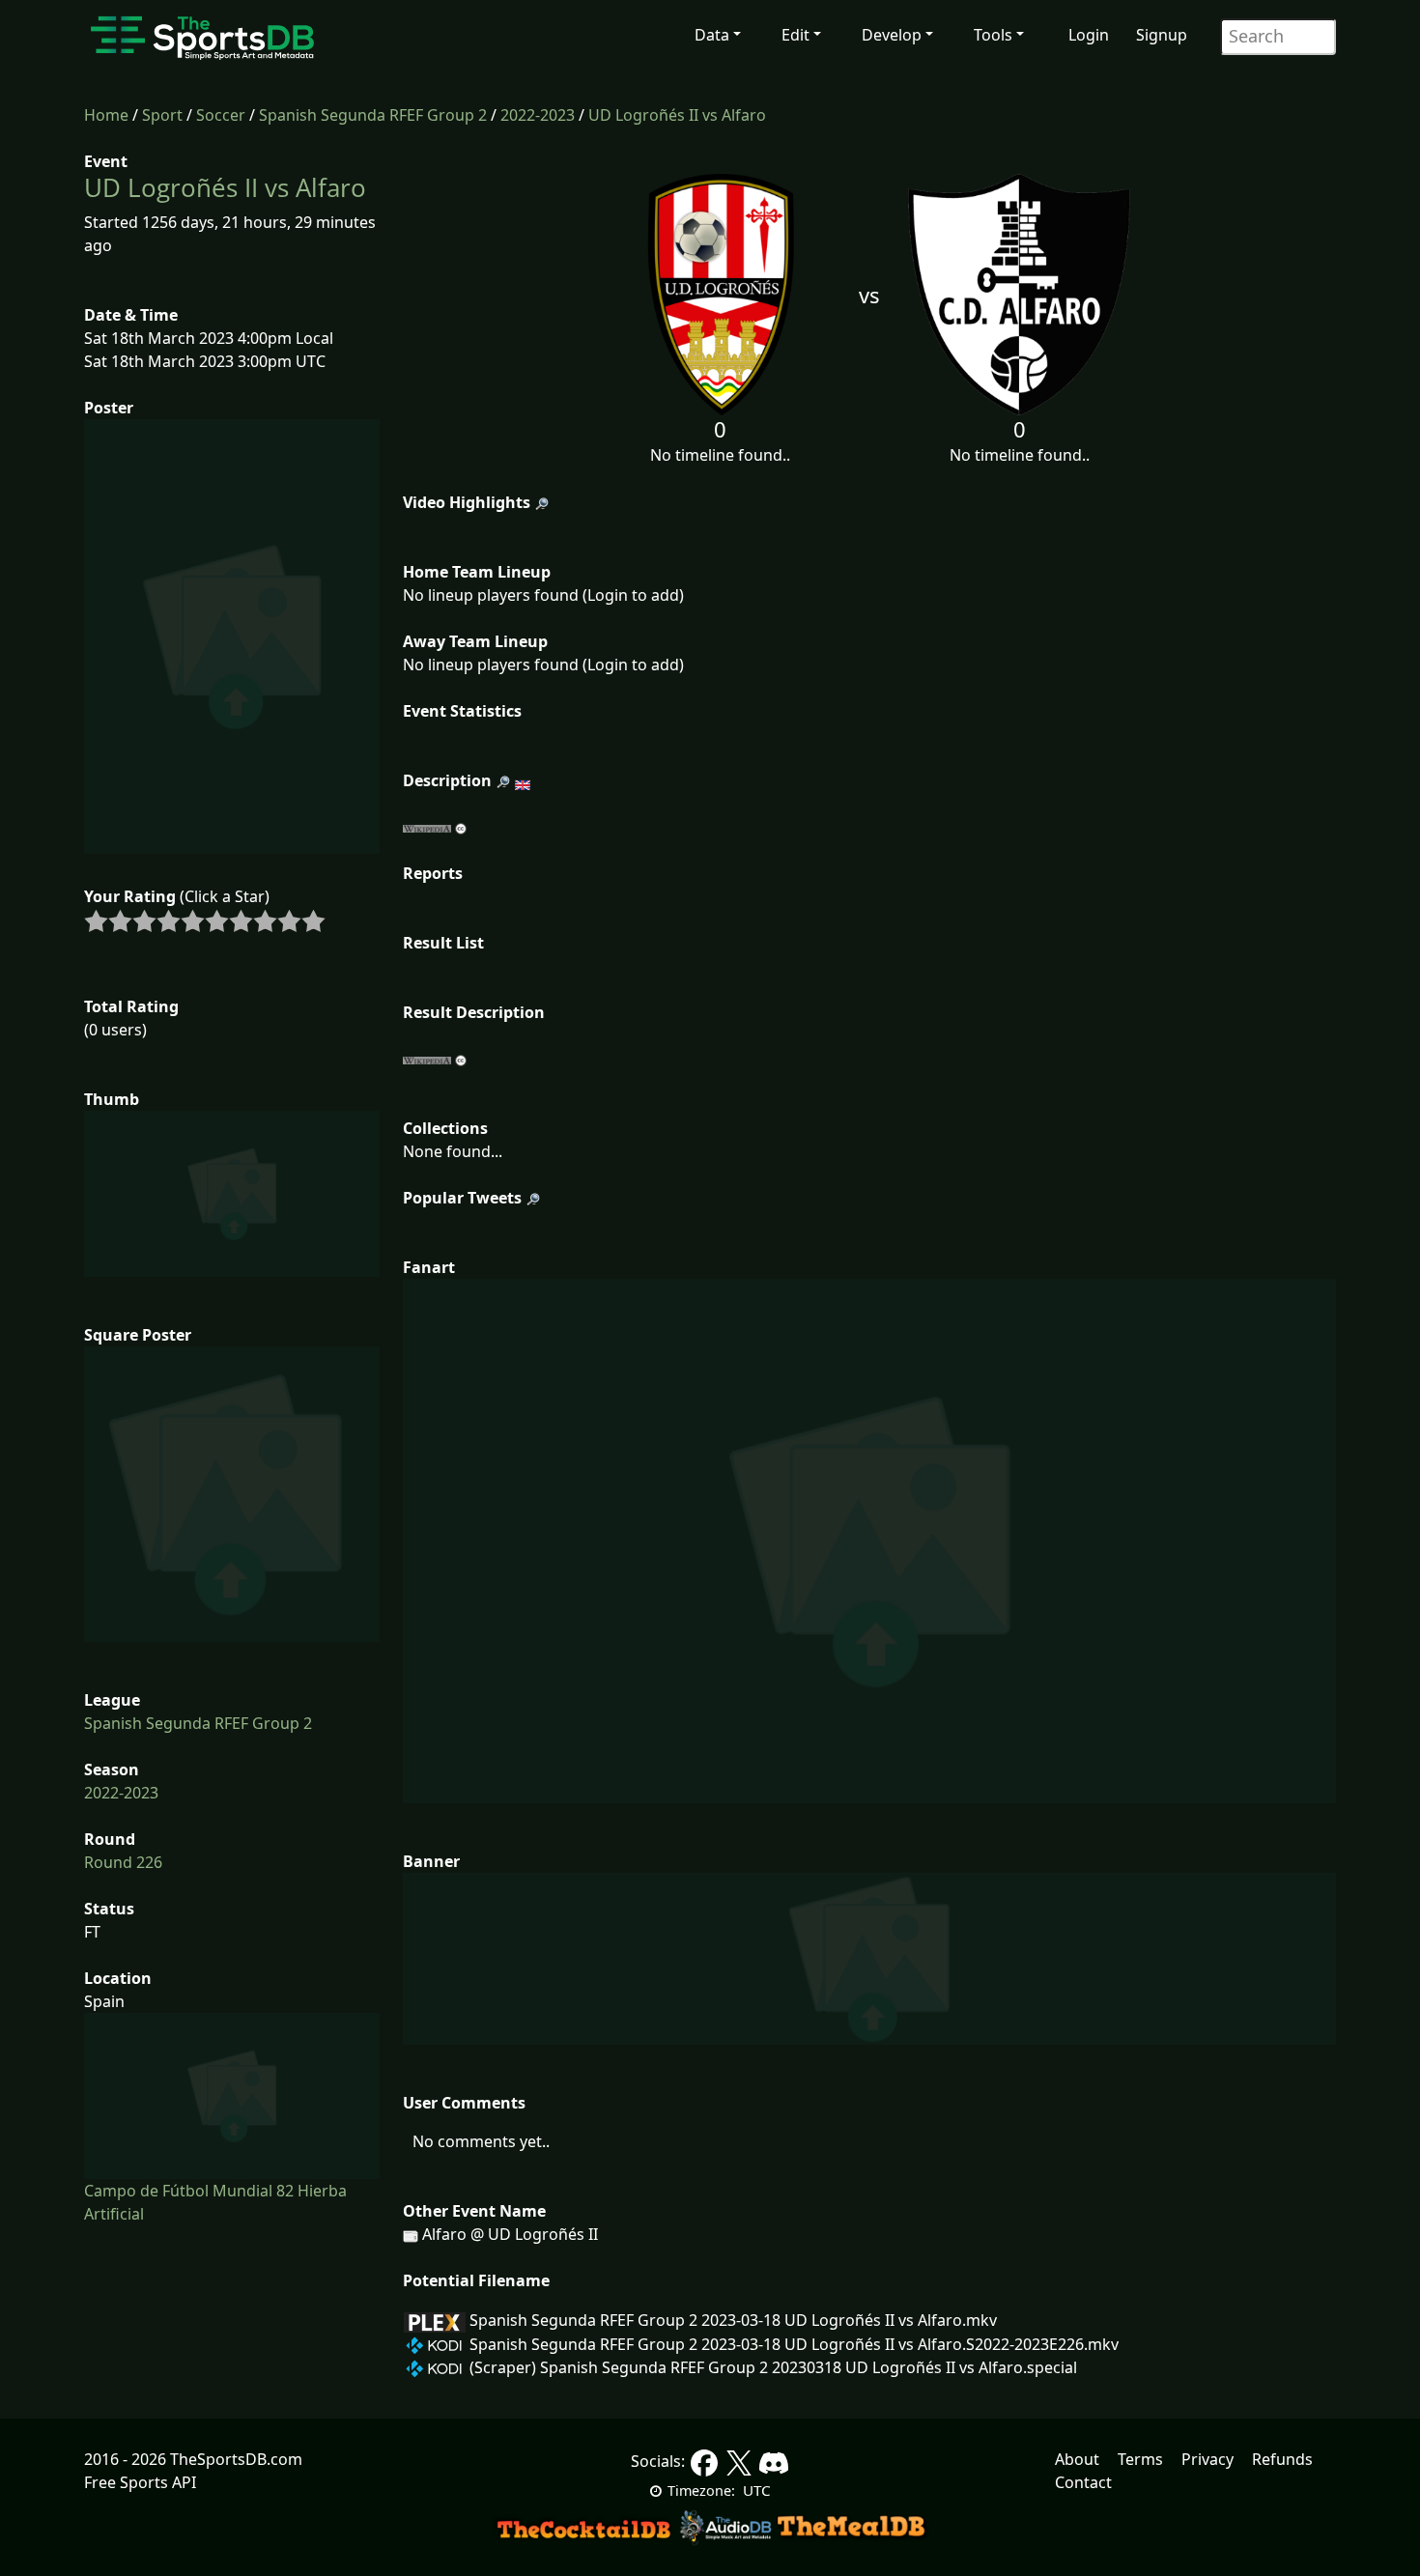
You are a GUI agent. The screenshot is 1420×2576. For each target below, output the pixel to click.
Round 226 (123, 1862)
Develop (892, 35)
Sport (162, 115)
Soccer (221, 115)
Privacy (1207, 2459)
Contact (1083, 2482)
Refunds (1282, 2459)
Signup (1162, 35)
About (1077, 2459)
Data (712, 35)
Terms (1140, 2459)
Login (1089, 35)
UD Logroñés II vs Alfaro (677, 115)
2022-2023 (538, 115)
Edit (795, 35)
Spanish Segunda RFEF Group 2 (373, 115)
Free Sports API (140, 2482)
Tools (993, 35)
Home (106, 115)
